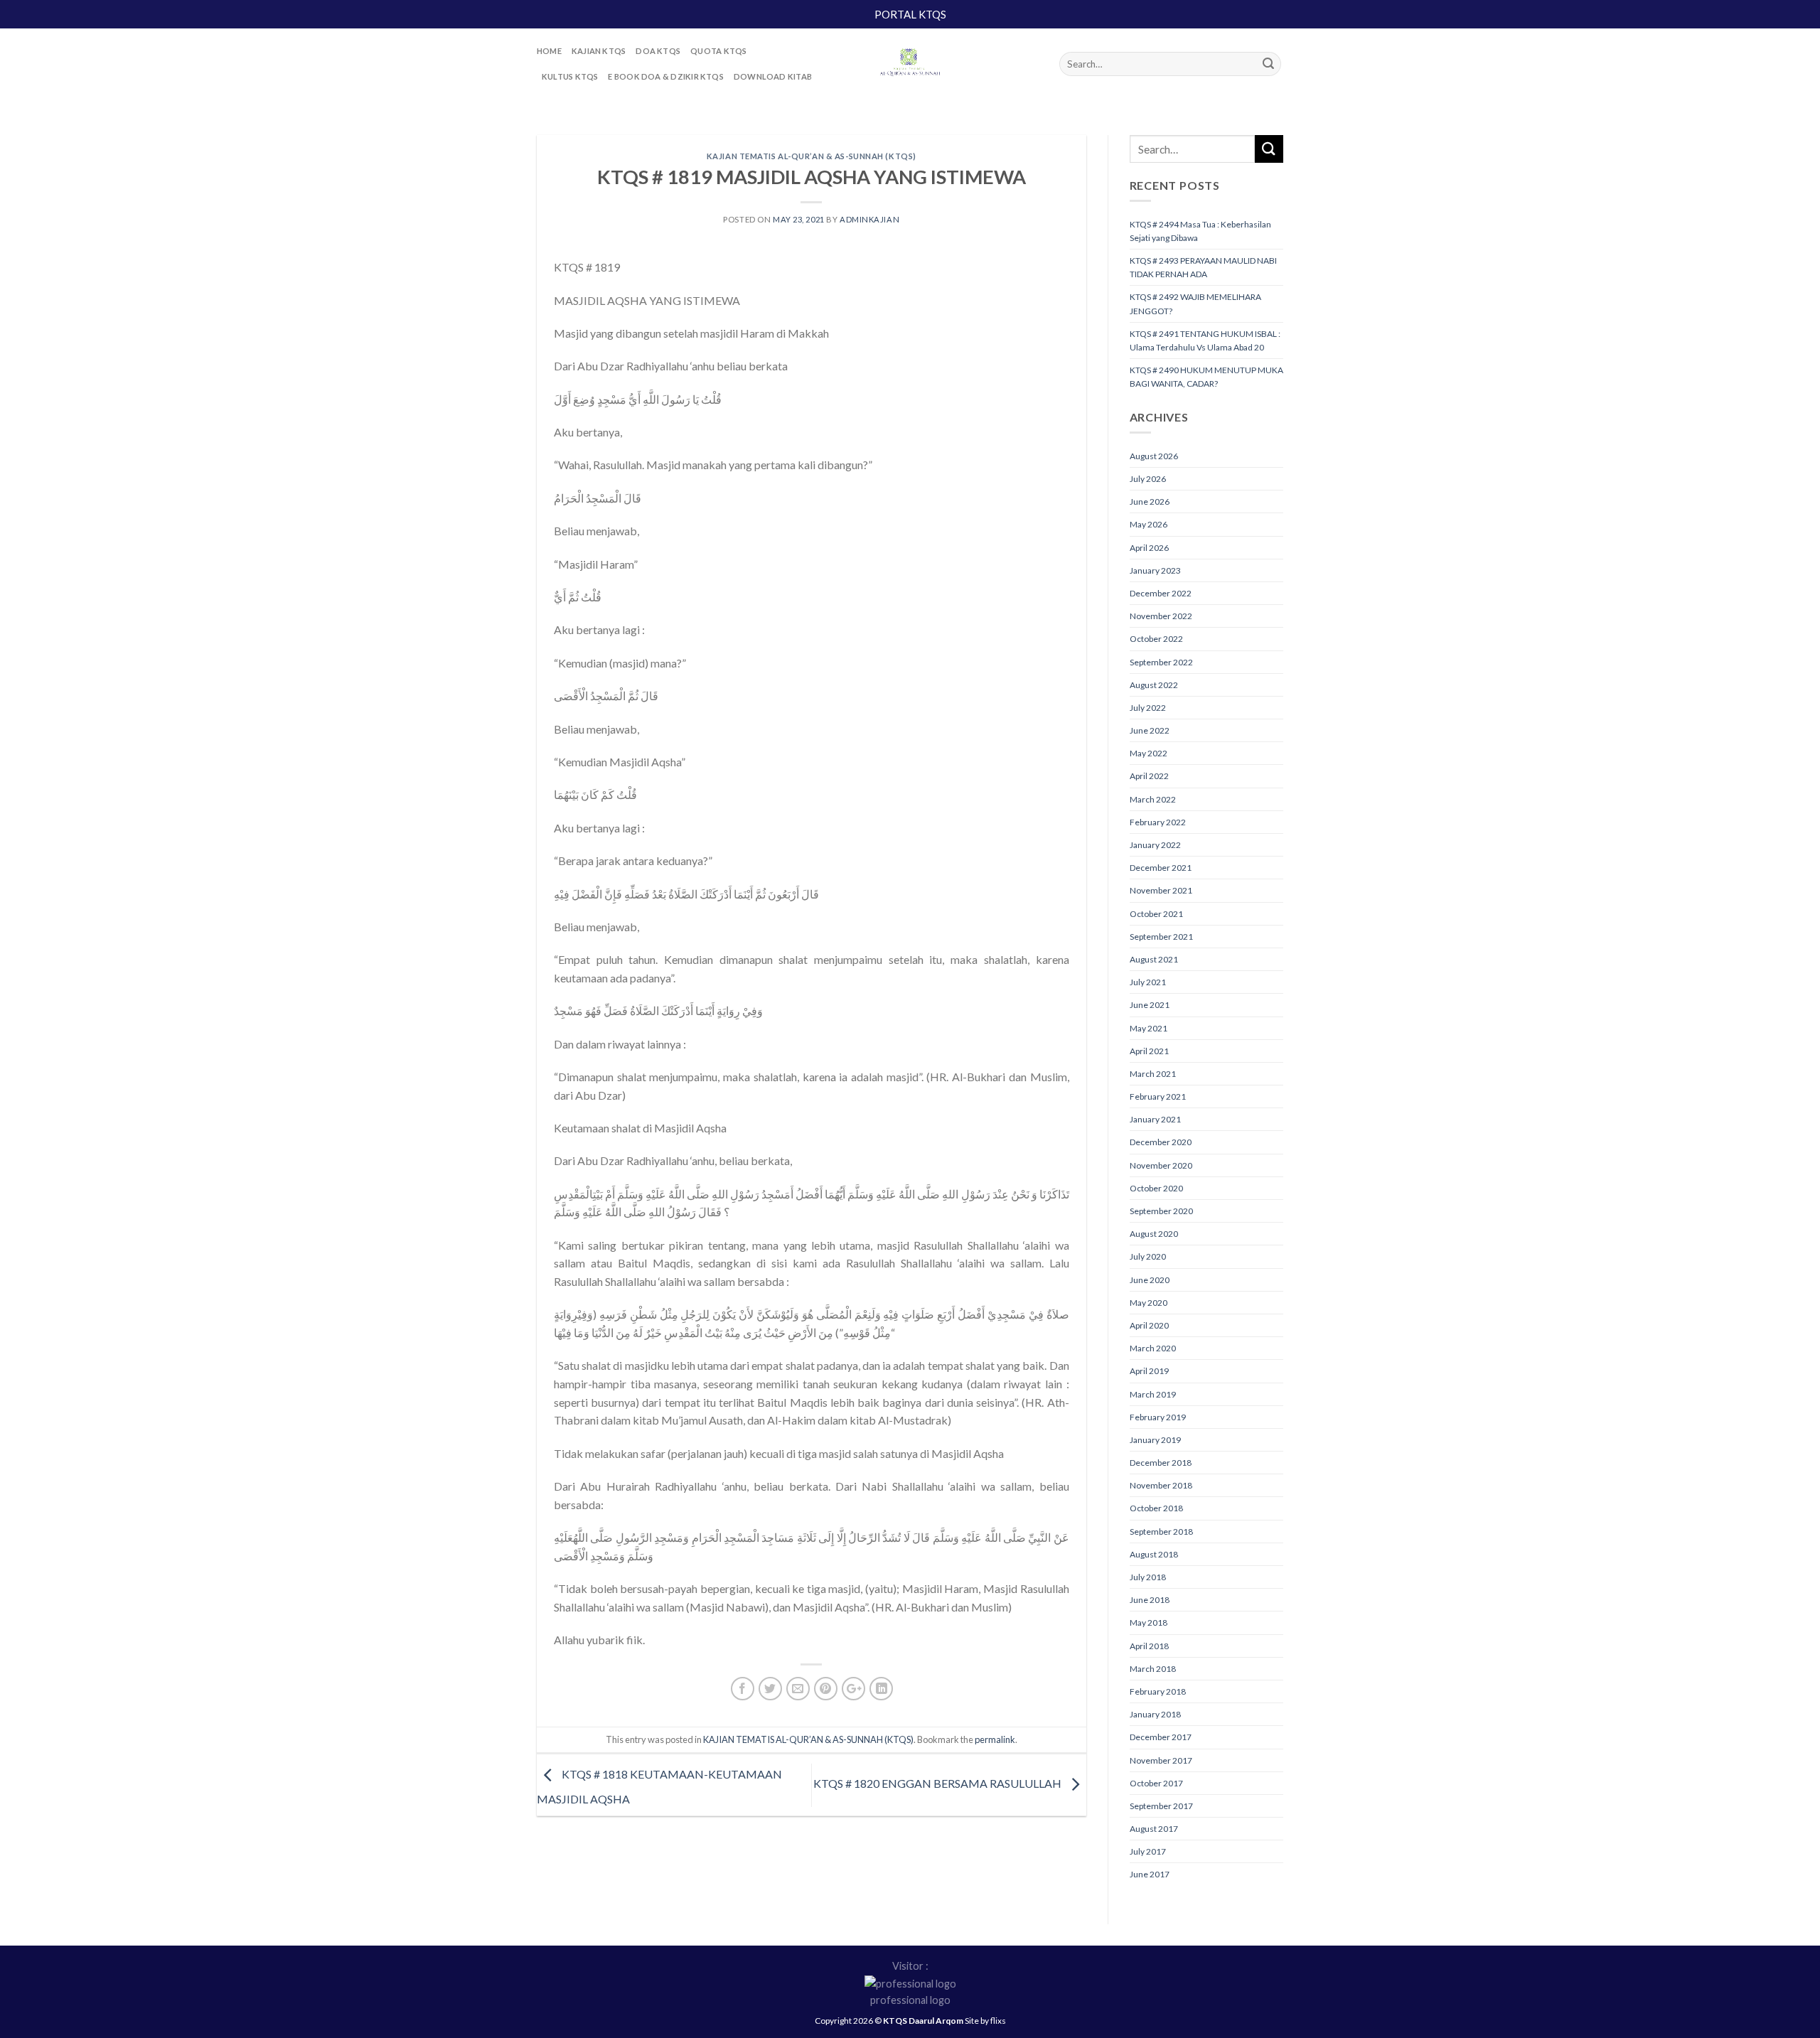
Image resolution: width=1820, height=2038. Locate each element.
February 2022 (1158, 822)
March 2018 (1153, 1669)
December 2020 (1161, 1142)
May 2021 (1149, 1028)
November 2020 (1161, 1165)
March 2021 (1153, 1074)
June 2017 (1150, 1874)
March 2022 (1153, 799)
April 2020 (1149, 1325)
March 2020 (1153, 1348)
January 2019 (1155, 1440)
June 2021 (1150, 1005)
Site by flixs (985, 2021)
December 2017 (1161, 1737)
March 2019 (1153, 1394)
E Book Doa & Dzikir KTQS (665, 76)
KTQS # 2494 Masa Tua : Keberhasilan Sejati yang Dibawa (1200, 231)
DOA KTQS (658, 51)
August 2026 (1154, 456)
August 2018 (1154, 1554)
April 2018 (1149, 1646)
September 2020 (1161, 1211)
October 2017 (1156, 1783)
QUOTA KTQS (718, 51)
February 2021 (1158, 1096)
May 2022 (1149, 753)
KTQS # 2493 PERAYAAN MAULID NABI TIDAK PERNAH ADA (1203, 267)
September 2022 (1161, 662)
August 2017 (1154, 1829)
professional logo (910, 2000)
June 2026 (1150, 502)
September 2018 (1161, 1532)
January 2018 (1155, 1714)
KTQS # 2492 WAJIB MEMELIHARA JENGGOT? (1195, 304)
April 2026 (1149, 548)
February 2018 (1158, 1691)
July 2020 (1148, 1256)
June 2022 (1150, 730)
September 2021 (1161, 937)
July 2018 (1148, 1577)
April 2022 (1149, 776)
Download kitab (773, 76)
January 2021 (1155, 1119)
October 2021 (1156, 914)
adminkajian (869, 219)
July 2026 (1148, 479)
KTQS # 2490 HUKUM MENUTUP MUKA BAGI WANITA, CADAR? (1206, 377)
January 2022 (1155, 845)
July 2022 (1148, 708)
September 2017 (1161, 1806)
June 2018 (1150, 1600)
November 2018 (1161, 1485)
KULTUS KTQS (570, 76)
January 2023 (1155, 570)
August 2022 (1154, 685)
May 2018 (1149, 1623)
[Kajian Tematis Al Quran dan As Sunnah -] (910, 64)
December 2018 (1161, 1463)
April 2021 (1149, 1051)
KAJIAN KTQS (599, 51)
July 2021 (1148, 982)
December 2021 (1161, 868)
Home (549, 51)
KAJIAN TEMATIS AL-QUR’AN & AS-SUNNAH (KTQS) (812, 156)
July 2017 (1148, 1851)
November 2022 (1161, 616)
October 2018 (1156, 1508)
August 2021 (1154, 959)
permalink (995, 1739)
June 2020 (1150, 1280)
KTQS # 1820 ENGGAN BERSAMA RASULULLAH (938, 1783)
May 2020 (1149, 1303)
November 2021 (1161, 890)
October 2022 (1156, 639)
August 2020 (1154, 1234)
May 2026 (1149, 524)
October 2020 (1156, 1188)
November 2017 (1161, 1760)
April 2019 (1149, 1371)
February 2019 (1158, 1417)
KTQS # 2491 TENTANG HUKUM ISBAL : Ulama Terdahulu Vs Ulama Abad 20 (1205, 340)
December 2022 (1161, 593)
